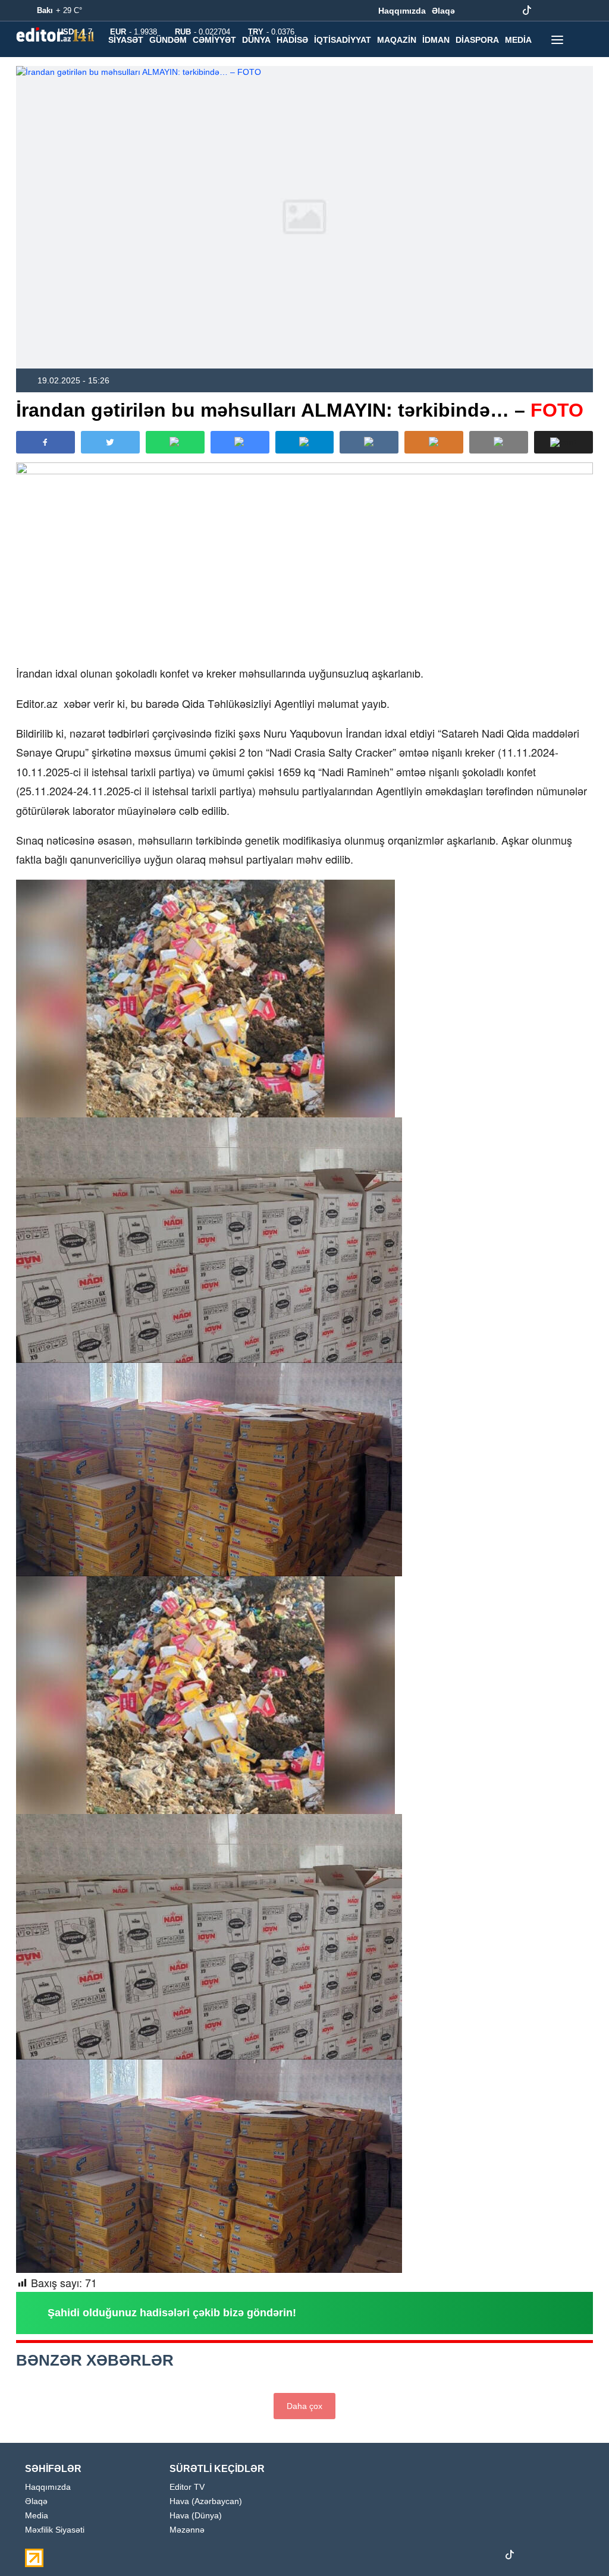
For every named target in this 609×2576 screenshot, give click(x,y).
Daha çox (304, 2406)
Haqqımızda (402, 11)
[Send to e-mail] (499, 442)
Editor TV (187, 2487)
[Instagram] (490, 11)
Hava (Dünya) (196, 2516)
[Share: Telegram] (305, 442)
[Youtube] (508, 11)
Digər (122, 65)
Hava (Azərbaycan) (206, 2501)
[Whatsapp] (564, 11)
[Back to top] (576, 2543)
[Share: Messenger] (240, 442)
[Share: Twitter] (110, 442)
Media (37, 2516)
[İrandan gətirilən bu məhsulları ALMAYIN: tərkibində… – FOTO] (304, 217)
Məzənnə (187, 2530)
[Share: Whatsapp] (175, 442)
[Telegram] (545, 11)
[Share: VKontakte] (369, 442)
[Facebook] (472, 11)
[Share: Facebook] (45, 442)
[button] (564, 442)
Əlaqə (443, 11)
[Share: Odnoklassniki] (434, 442)
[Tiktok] (527, 11)
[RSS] (582, 11)
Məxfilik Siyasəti (55, 2530)
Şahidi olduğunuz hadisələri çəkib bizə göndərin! (172, 2313)
